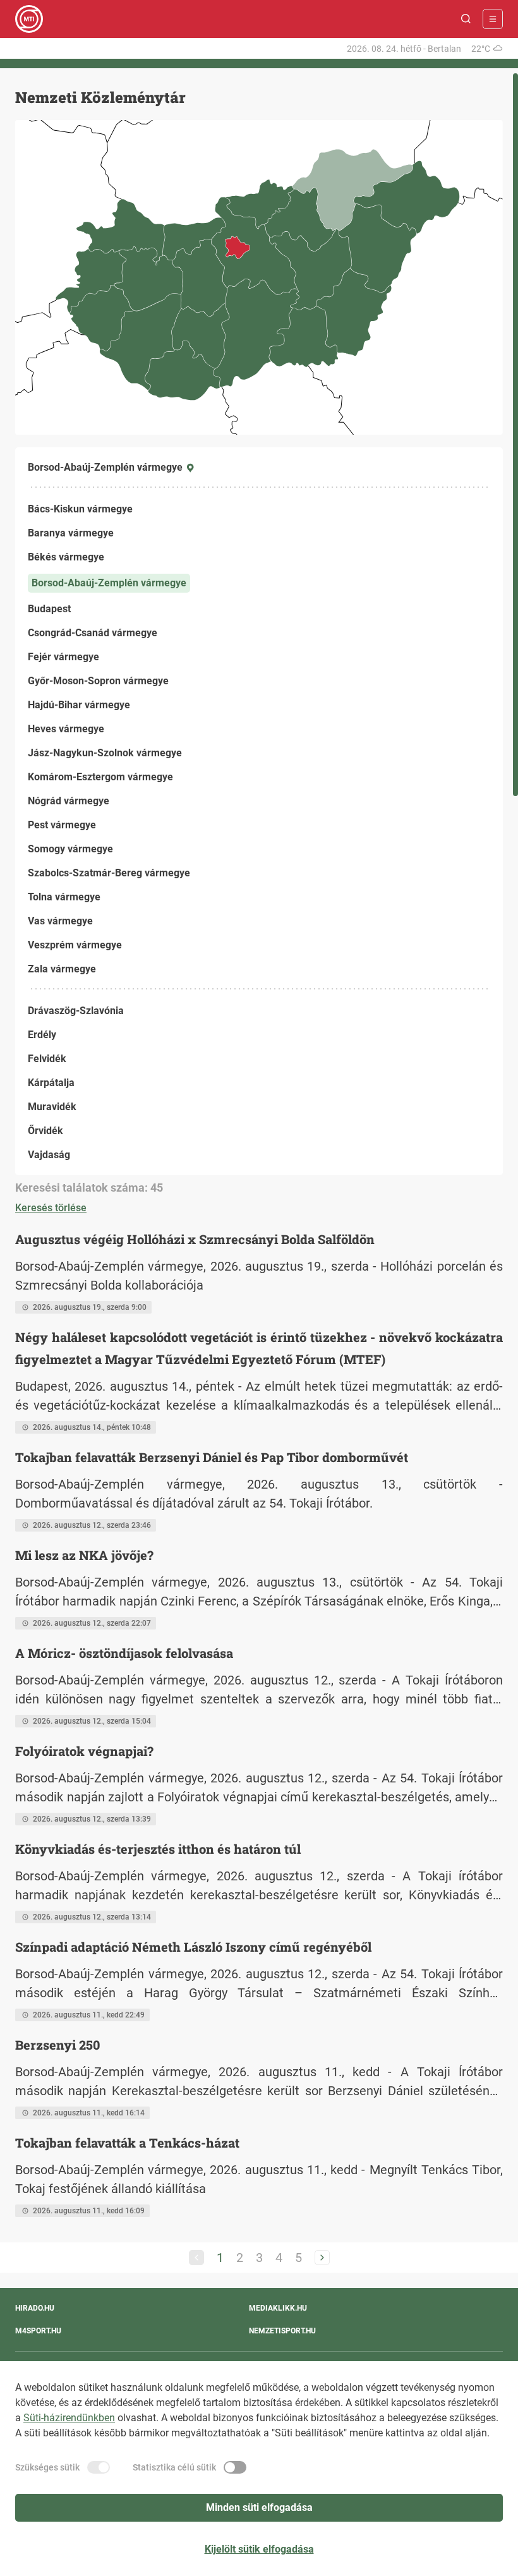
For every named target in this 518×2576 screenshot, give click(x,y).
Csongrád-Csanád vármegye (93, 633)
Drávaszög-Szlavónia (76, 1011)
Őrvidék (45, 1131)
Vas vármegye (60, 921)
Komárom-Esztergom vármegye (100, 777)
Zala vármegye (62, 969)
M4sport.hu (38, 2331)
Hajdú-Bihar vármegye (79, 705)
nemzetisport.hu (282, 2331)
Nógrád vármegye (69, 801)
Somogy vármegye (70, 849)
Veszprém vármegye (75, 945)
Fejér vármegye (63, 657)
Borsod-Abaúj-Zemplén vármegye (109, 583)
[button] (466, 19)
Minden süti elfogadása (259, 2507)
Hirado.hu (35, 2308)
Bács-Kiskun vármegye (80, 509)
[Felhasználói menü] (493, 19)
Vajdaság (49, 1155)
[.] (29, 19)
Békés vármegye (66, 557)
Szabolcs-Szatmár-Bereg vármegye (109, 873)
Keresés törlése (51, 1208)
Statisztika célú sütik (174, 2467)
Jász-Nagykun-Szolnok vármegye (105, 753)
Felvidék (47, 1059)
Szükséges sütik (47, 2467)
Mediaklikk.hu (278, 2308)
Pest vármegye (62, 825)
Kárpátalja (51, 1083)
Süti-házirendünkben (69, 2418)
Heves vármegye (66, 729)
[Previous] (196, 2258)
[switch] (99, 2467)
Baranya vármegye (71, 533)
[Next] (322, 2258)
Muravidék (52, 1107)
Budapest (49, 609)
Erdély (42, 1035)
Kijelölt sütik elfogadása (259, 2549)
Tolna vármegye (64, 897)
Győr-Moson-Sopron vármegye (98, 681)
